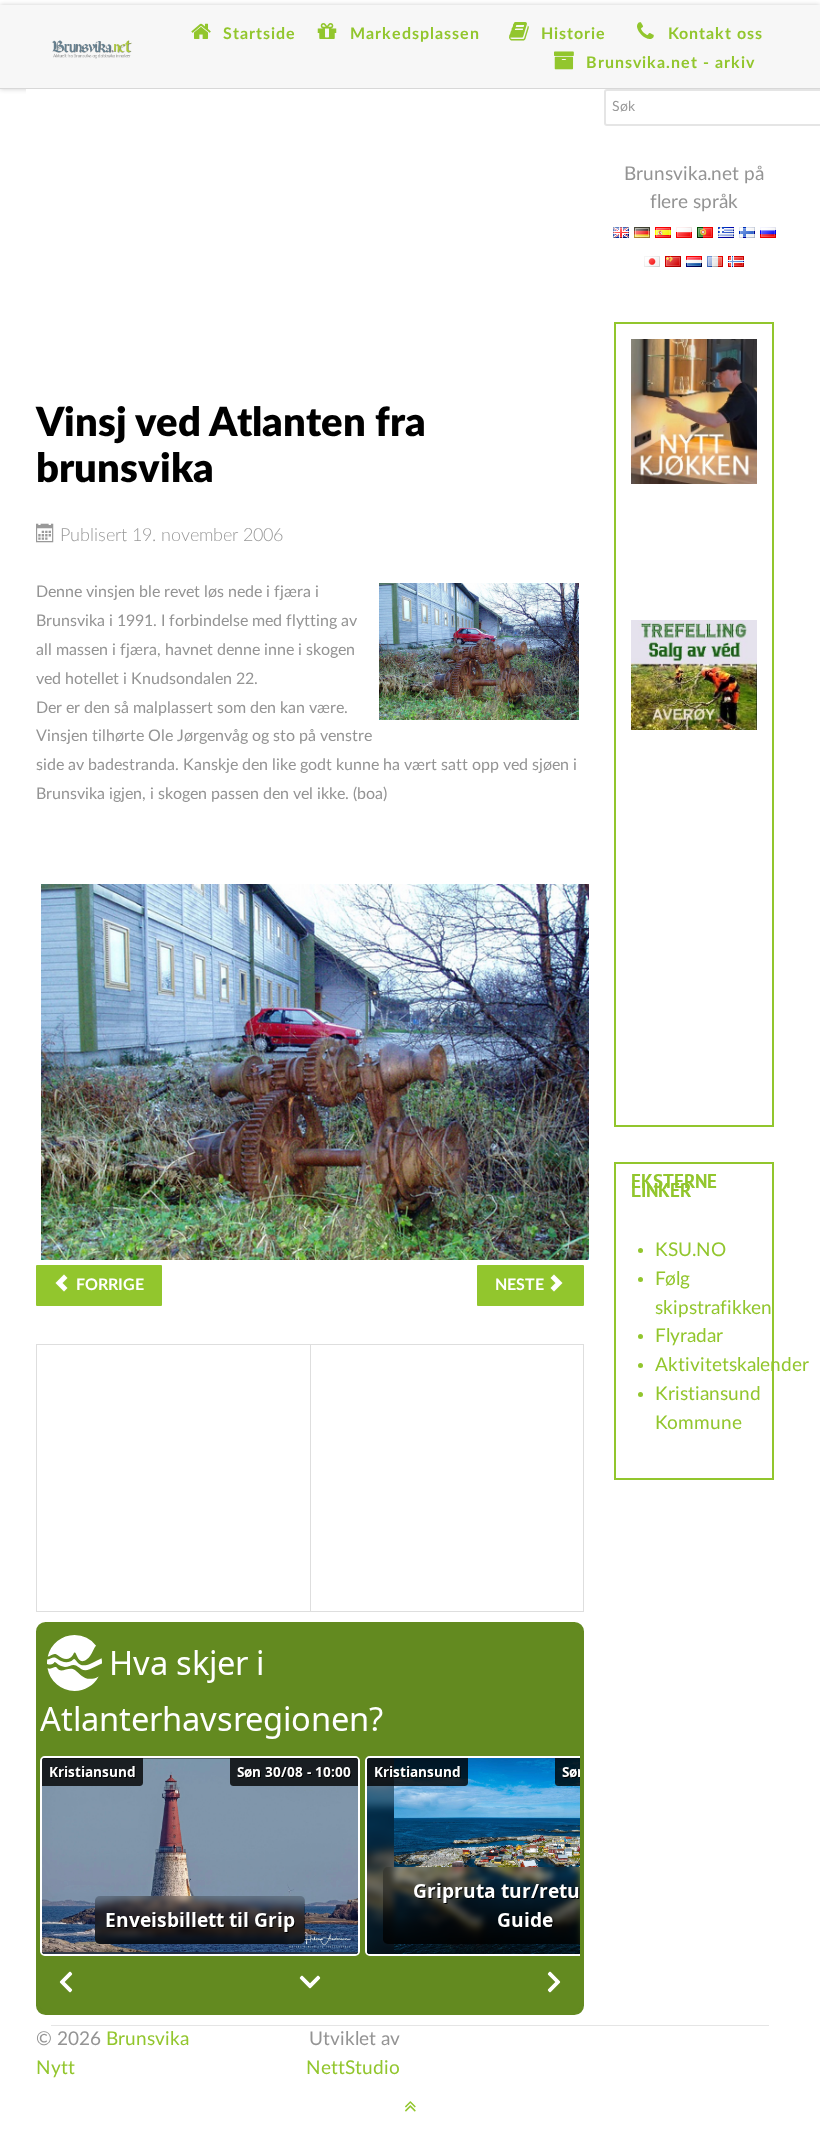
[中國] (673, 260)
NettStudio (353, 2068)
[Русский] (768, 231)
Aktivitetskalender (732, 1365)
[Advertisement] (310, 229)
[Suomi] (747, 231)
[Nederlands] (694, 260)
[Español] (663, 231)
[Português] (705, 231)
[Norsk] (736, 260)
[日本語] (652, 260)
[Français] (715, 260)
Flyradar (689, 1336)
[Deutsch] (642, 231)
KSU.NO (690, 1250)
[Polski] (684, 231)
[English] (621, 231)
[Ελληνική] (726, 231)
